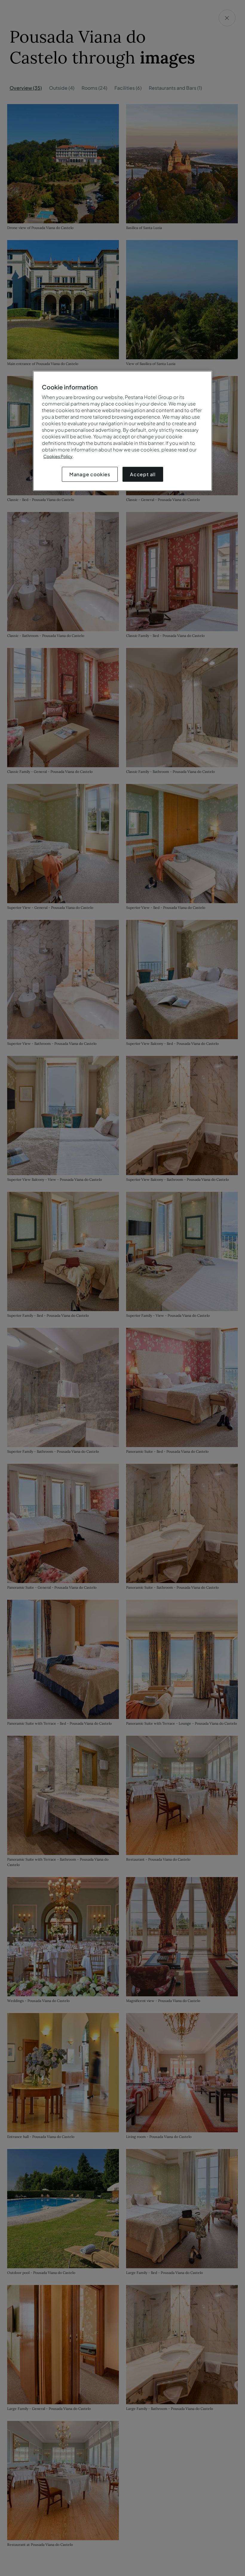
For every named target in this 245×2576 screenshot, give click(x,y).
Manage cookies (90, 474)
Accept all (143, 474)
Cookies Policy (58, 456)
